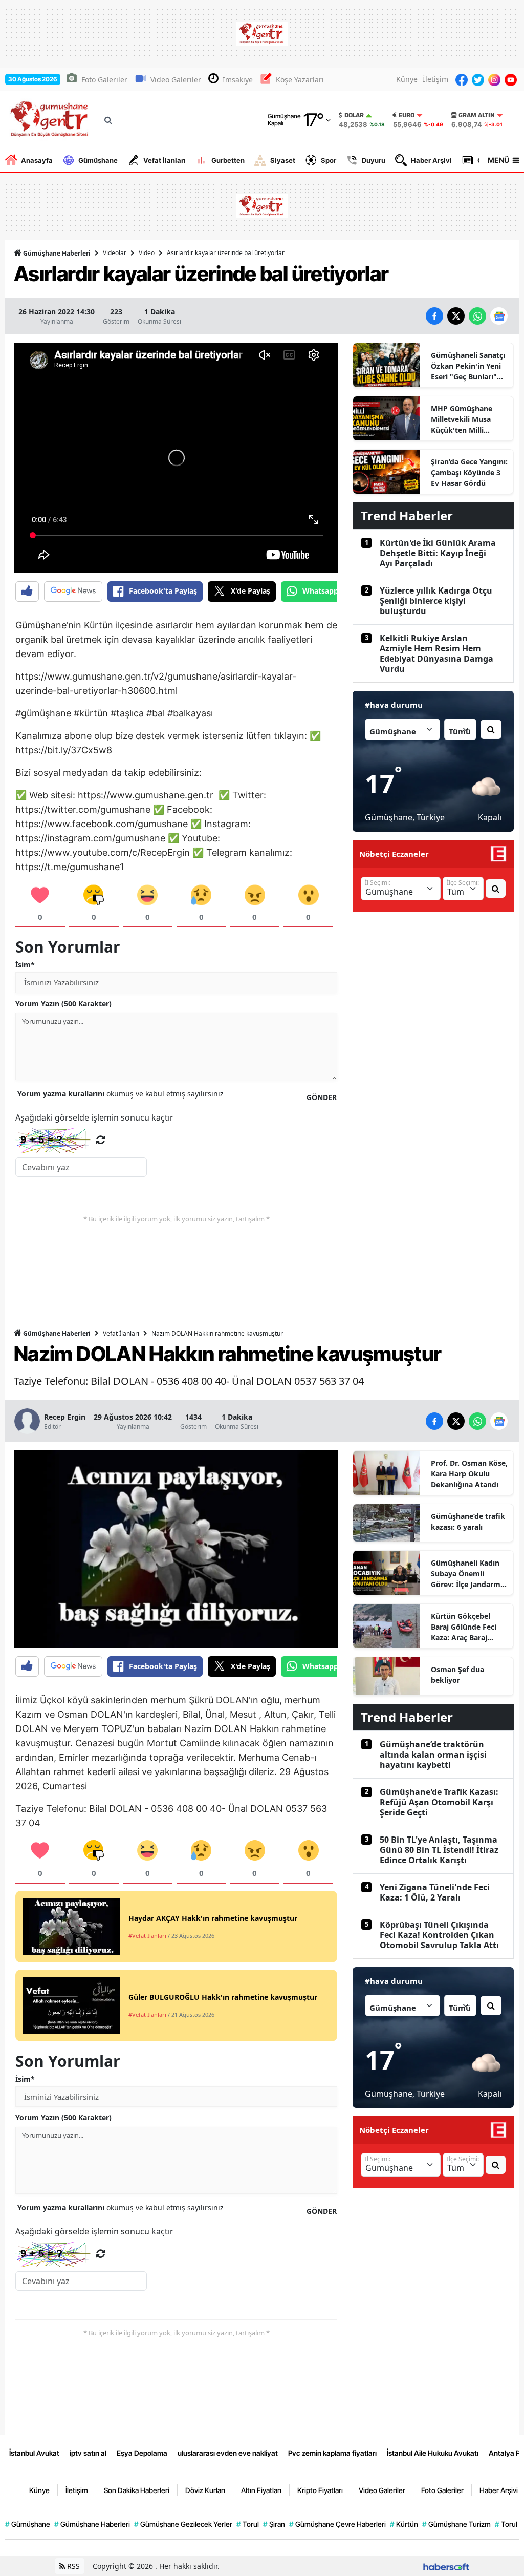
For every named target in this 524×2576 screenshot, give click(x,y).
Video (147, 253)
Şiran (274, 2524)
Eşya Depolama (142, 2453)
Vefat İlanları (165, 160)
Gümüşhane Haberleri (56, 253)
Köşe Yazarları (300, 80)
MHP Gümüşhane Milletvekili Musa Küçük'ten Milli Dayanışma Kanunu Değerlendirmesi (465, 419)
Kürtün (404, 2524)
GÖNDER (322, 1097)
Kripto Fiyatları (320, 2490)
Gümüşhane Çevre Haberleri (337, 2524)
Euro (407, 115)
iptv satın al (88, 2453)
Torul (248, 2524)
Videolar (115, 253)
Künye (407, 79)
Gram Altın (477, 115)
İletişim (435, 79)
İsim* (25, 965)
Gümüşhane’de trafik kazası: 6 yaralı (468, 1522)
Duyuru (374, 160)
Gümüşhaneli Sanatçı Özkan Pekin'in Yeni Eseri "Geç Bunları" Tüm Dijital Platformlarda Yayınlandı (468, 366)
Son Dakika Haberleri (137, 2490)
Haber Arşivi (431, 160)
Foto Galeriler (104, 80)
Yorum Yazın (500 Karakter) (63, 1004)
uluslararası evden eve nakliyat (228, 2453)
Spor (329, 160)
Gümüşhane (98, 160)
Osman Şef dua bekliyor (457, 1675)
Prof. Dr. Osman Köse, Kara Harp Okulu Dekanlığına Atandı (469, 1474)
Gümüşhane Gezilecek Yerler (183, 2524)
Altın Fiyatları (261, 2490)
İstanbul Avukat (34, 2453)
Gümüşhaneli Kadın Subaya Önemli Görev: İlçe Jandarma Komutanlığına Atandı (468, 1574)
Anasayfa (37, 160)
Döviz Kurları (205, 2490)
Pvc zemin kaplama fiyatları (332, 2453)
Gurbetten (228, 160)
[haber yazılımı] (446, 2566)
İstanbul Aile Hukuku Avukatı (433, 2453)
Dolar (354, 115)
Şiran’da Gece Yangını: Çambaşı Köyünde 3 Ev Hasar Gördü (469, 472)
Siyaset (283, 160)
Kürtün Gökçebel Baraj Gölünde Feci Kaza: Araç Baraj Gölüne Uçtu (464, 1627)
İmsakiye (238, 80)
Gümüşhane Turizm (456, 2524)
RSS (72, 2566)
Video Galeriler (176, 80)
